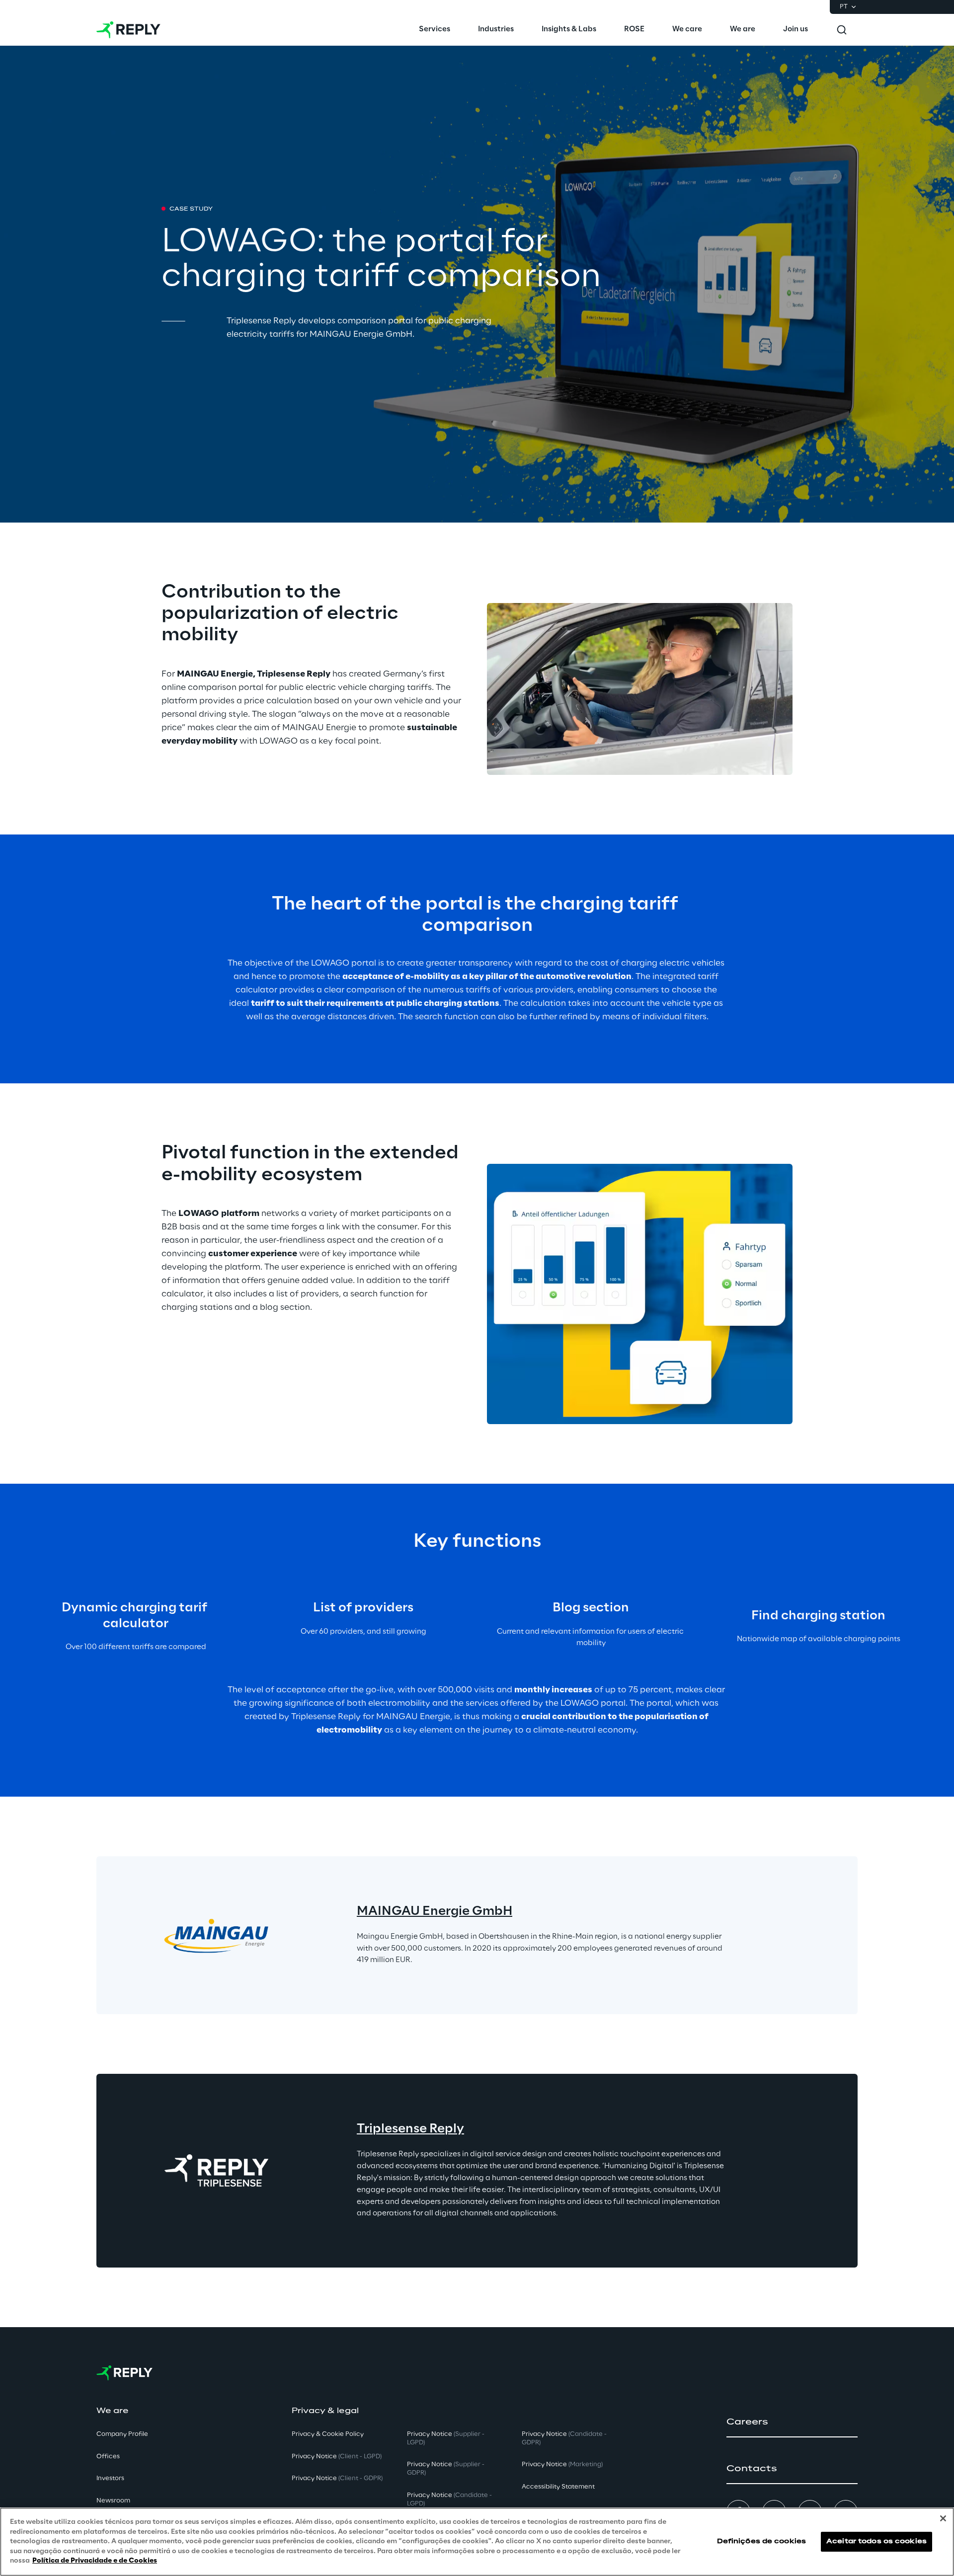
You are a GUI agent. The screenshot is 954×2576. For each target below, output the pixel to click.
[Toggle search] (842, 30)
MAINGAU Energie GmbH (435, 1912)
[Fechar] (943, 2518)
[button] (792, 2422)
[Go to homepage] (128, 30)
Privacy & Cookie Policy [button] (328, 2434)
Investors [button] (110, 2478)
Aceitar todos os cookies (876, 2541)
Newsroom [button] (113, 2501)
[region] (477, 2542)
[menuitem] (435, 30)
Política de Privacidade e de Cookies (95, 2561)
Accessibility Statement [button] (558, 2487)
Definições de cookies (762, 2541)
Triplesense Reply (410, 2129)
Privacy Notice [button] (337, 2457)
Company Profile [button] (122, 2434)
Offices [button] (108, 2457)
